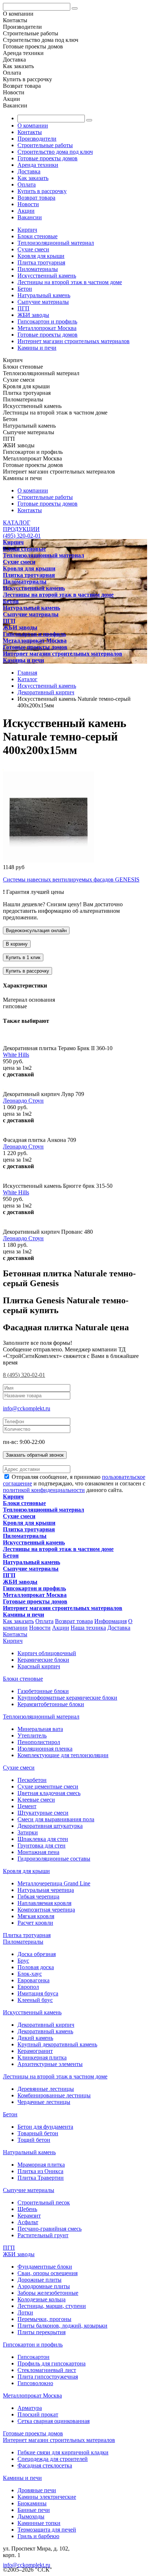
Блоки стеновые (37, 236)
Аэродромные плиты (44, 2286)
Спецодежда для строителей (53, 2459)
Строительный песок (44, 2202)
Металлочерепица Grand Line (54, 1883)
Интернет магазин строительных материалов (74, 341)
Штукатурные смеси (43, 1813)
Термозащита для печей (47, 2530)
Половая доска (36, 1967)
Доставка (29, 171)
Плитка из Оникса (40, 2171)
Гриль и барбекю (38, 2536)
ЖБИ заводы (33, 315)
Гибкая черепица (38, 1896)
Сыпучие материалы (43, 302)
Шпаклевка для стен (43, 1839)
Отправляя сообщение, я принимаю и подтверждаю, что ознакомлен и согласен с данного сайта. (74, 1483)
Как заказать (33, 178)
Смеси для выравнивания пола (56, 1819)
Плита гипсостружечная (48, 2377)
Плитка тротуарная (41, 262)
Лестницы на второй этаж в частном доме (70, 282)
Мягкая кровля (36, 1916)
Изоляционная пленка (45, 1749)
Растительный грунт (43, 2235)
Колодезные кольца (42, 2299)
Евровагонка (33, 1980)
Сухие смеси (33, 249)
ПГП (23, 308)
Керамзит (29, 2216)
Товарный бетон (38, 2133)
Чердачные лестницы (44, 2102)
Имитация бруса (38, 1993)
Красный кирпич (39, 1666)
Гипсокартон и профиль (47, 321)
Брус (23, 1961)
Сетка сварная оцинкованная (54, 2421)
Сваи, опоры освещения (48, 2273)
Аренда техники (38, 165)
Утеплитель (32, 1735)
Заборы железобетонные (48, 2293)
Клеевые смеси (36, 1800)
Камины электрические (47, 2497)
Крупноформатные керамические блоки (67, 1698)
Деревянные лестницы (46, 2089)
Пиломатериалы (38, 269)
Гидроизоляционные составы (54, 1859)
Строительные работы (45, 145)
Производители (37, 139)
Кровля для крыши (41, 256)
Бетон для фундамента (45, 2127)
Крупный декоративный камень (57, 2044)
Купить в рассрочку (42, 191)
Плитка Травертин (41, 2178)
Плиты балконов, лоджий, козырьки (62, 2326)
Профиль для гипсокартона (52, 2363)
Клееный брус (35, 2000)
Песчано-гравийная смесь (50, 2229)
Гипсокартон (33, 2357)
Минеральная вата (40, 1729)
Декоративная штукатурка (50, 1826)
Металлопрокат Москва (47, 328)
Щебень (27, 2209)
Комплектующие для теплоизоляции (63, 1755)
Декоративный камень (45, 2031)
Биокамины (32, 2503)
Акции (26, 211)
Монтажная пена (38, 1852)
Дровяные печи (37, 2490)
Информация (110, 1621)
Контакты (30, 132)
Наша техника (88, 1628)
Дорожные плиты (40, 2280)
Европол (28, 1987)
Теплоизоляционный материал (56, 243)
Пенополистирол (39, 1742)
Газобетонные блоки (43, 1691)
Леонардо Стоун (23, 1101)
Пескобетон (32, 1780)
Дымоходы (31, 2516)
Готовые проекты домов (48, 158)
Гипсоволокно (35, 2383)
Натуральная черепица (46, 1890)
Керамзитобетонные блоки (51, 1704)
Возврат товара (36, 198)
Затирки (28, 1832)
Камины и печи (37, 348)
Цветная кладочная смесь (49, 1793)
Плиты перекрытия (42, 2332)
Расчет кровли (35, 1923)
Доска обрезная (37, 1954)
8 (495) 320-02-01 (24, 1375)
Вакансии (30, 217)
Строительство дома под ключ (55, 152)
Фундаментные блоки (45, 2267)
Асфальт (28, 2222)
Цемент (27, 1806)
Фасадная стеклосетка (45, 2465)
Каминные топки (39, 2523)
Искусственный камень (47, 276)
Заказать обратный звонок (35, 1455)
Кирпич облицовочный (47, 1653)
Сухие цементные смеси (48, 1786)
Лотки (25, 2312)
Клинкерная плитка (42, 2057)
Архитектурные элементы (50, 2064)
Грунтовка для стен (42, 1845)
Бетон (25, 289)
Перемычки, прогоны (44, 2319)
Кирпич (27, 230)
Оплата (27, 184)
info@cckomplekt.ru (27, 1408)
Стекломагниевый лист (47, 2370)
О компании (33, 125)
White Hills (16, 1055)
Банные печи (34, 2510)
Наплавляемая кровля (44, 1903)
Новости (28, 204)
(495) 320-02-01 (22, 536)
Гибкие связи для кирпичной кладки (63, 2452)
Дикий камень (35, 2038)
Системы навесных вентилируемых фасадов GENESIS (71, 879)
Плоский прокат (38, 2414)
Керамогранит (35, 2051)
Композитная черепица (46, 1910)
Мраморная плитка (41, 2165)
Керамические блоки (43, 1660)
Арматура (30, 2408)
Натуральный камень (44, 295)
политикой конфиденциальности (44, 1490)
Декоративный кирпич (46, 2025)
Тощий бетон (34, 2140)
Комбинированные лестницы (54, 2095)
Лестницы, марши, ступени (52, 2306)
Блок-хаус (30, 1974)
